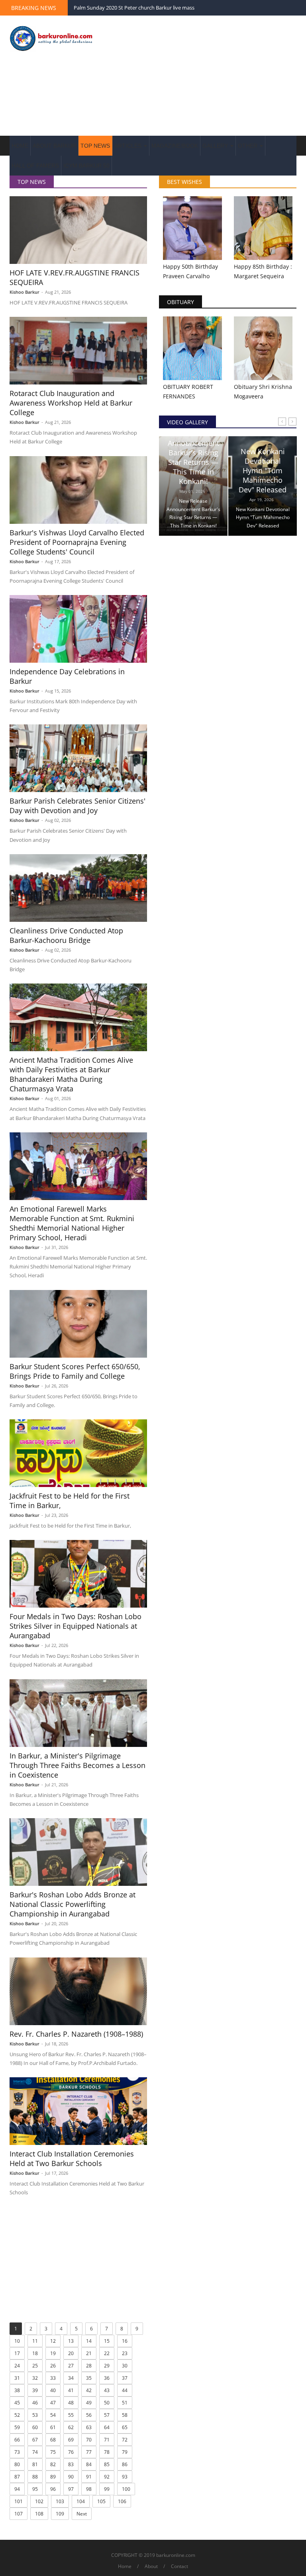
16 (125, 2341)
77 (89, 2452)
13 (71, 2341)
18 (35, 2353)
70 (89, 2440)
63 (89, 2427)
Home (20, 146)
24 (17, 2366)
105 (101, 2501)
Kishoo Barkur (25, 292)
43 (107, 2390)
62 (71, 2427)
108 (39, 2514)
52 (17, 2415)
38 (17, 2390)
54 (53, 2415)
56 (89, 2415)
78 (107, 2452)
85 (107, 2464)
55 (71, 2415)
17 (17, 2353)
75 (53, 2452)
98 (89, 2489)
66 (17, 2440)
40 (53, 2390)
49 (89, 2403)
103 (60, 2501)
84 (89, 2464)
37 (125, 2378)
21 (89, 2353)
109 (60, 2514)
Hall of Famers (35, 166)
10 (17, 2341)
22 (107, 2353)
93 (125, 2477)
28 (89, 2366)
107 (19, 2514)
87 (17, 2477)
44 (125, 2390)
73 (17, 2452)
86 (125, 2464)
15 (107, 2341)
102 (39, 2501)
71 (107, 2440)
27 (71, 2366)
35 (89, 2378)
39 (35, 2390)
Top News (95, 146)
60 (35, 2427)
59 (17, 2427)
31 (17, 2378)
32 (35, 2378)
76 (71, 2452)
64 (107, 2427)
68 (53, 2440)
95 (35, 2489)
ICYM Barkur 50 (86, 166)
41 (71, 2390)
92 (107, 2477)
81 (35, 2464)
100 (126, 2489)
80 (17, 2464)
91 (89, 2477)
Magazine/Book (175, 146)
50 (107, 2403)
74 (35, 2452)
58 (125, 2415)
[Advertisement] (203, 76)
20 (71, 2353)
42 (89, 2390)
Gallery (216, 146)
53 (35, 2415)
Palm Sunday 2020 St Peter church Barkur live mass (134, 8)
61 (53, 2427)
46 (35, 2403)
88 (35, 2477)
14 (89, 2341)
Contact (179, 2566)
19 (53, 2353)
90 (71, 2477)
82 (53, 2464)
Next (82, 2514)
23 (125, 2353)
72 (125, 2440)
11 (35, 2341)
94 (17, 2489)
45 (17, 2403)
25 (35, 2366)
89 (53, 2477)
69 (71, 2440)
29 (107, 2366)
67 (35, 2440)
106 (122, 2501)
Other (248, 146)
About (151, 2566)
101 (19, 2501)
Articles (129, 146)
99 (107, 2489)
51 (125, 2403)
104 (81, 2501)
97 (71, 2489)
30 (125, 2366)
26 (53, 2366)
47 (53, 2403)
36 (107, 2378)
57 (107, 2415)
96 (53, 2489)
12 (53, 2341)
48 (71, 2403)
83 (71, 2464)
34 (71, 2378)
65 (125, 2427)
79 (125, 2452)
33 (53, 2378)
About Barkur (54, 146)
